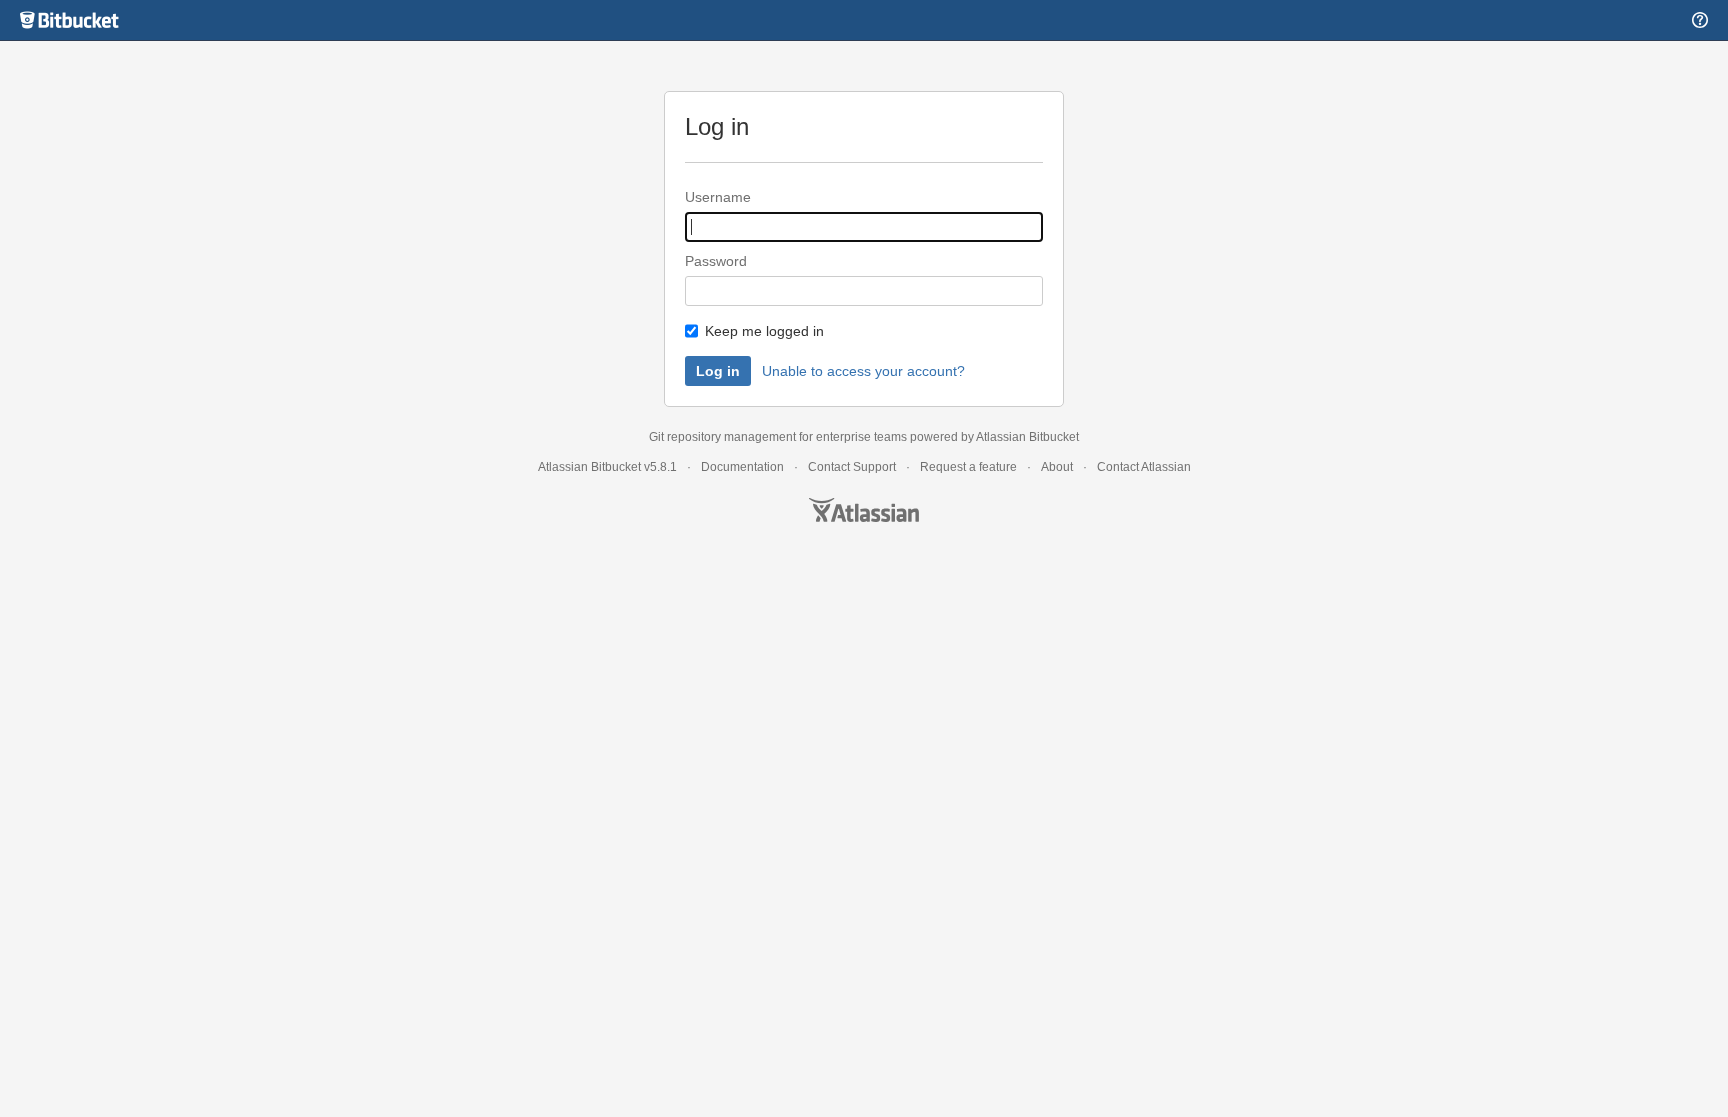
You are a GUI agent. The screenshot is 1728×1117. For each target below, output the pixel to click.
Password (716, 261)
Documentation (742, 467)
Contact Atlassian (1144, 467)
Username (718, 197)
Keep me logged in (764, 331)
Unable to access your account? (863, 371)
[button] (1700, 20)
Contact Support (852, 467)
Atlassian (864, 510)
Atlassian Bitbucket (1027, 437)
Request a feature (968, 467)
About (1057, 467)
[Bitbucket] (70, 20)
